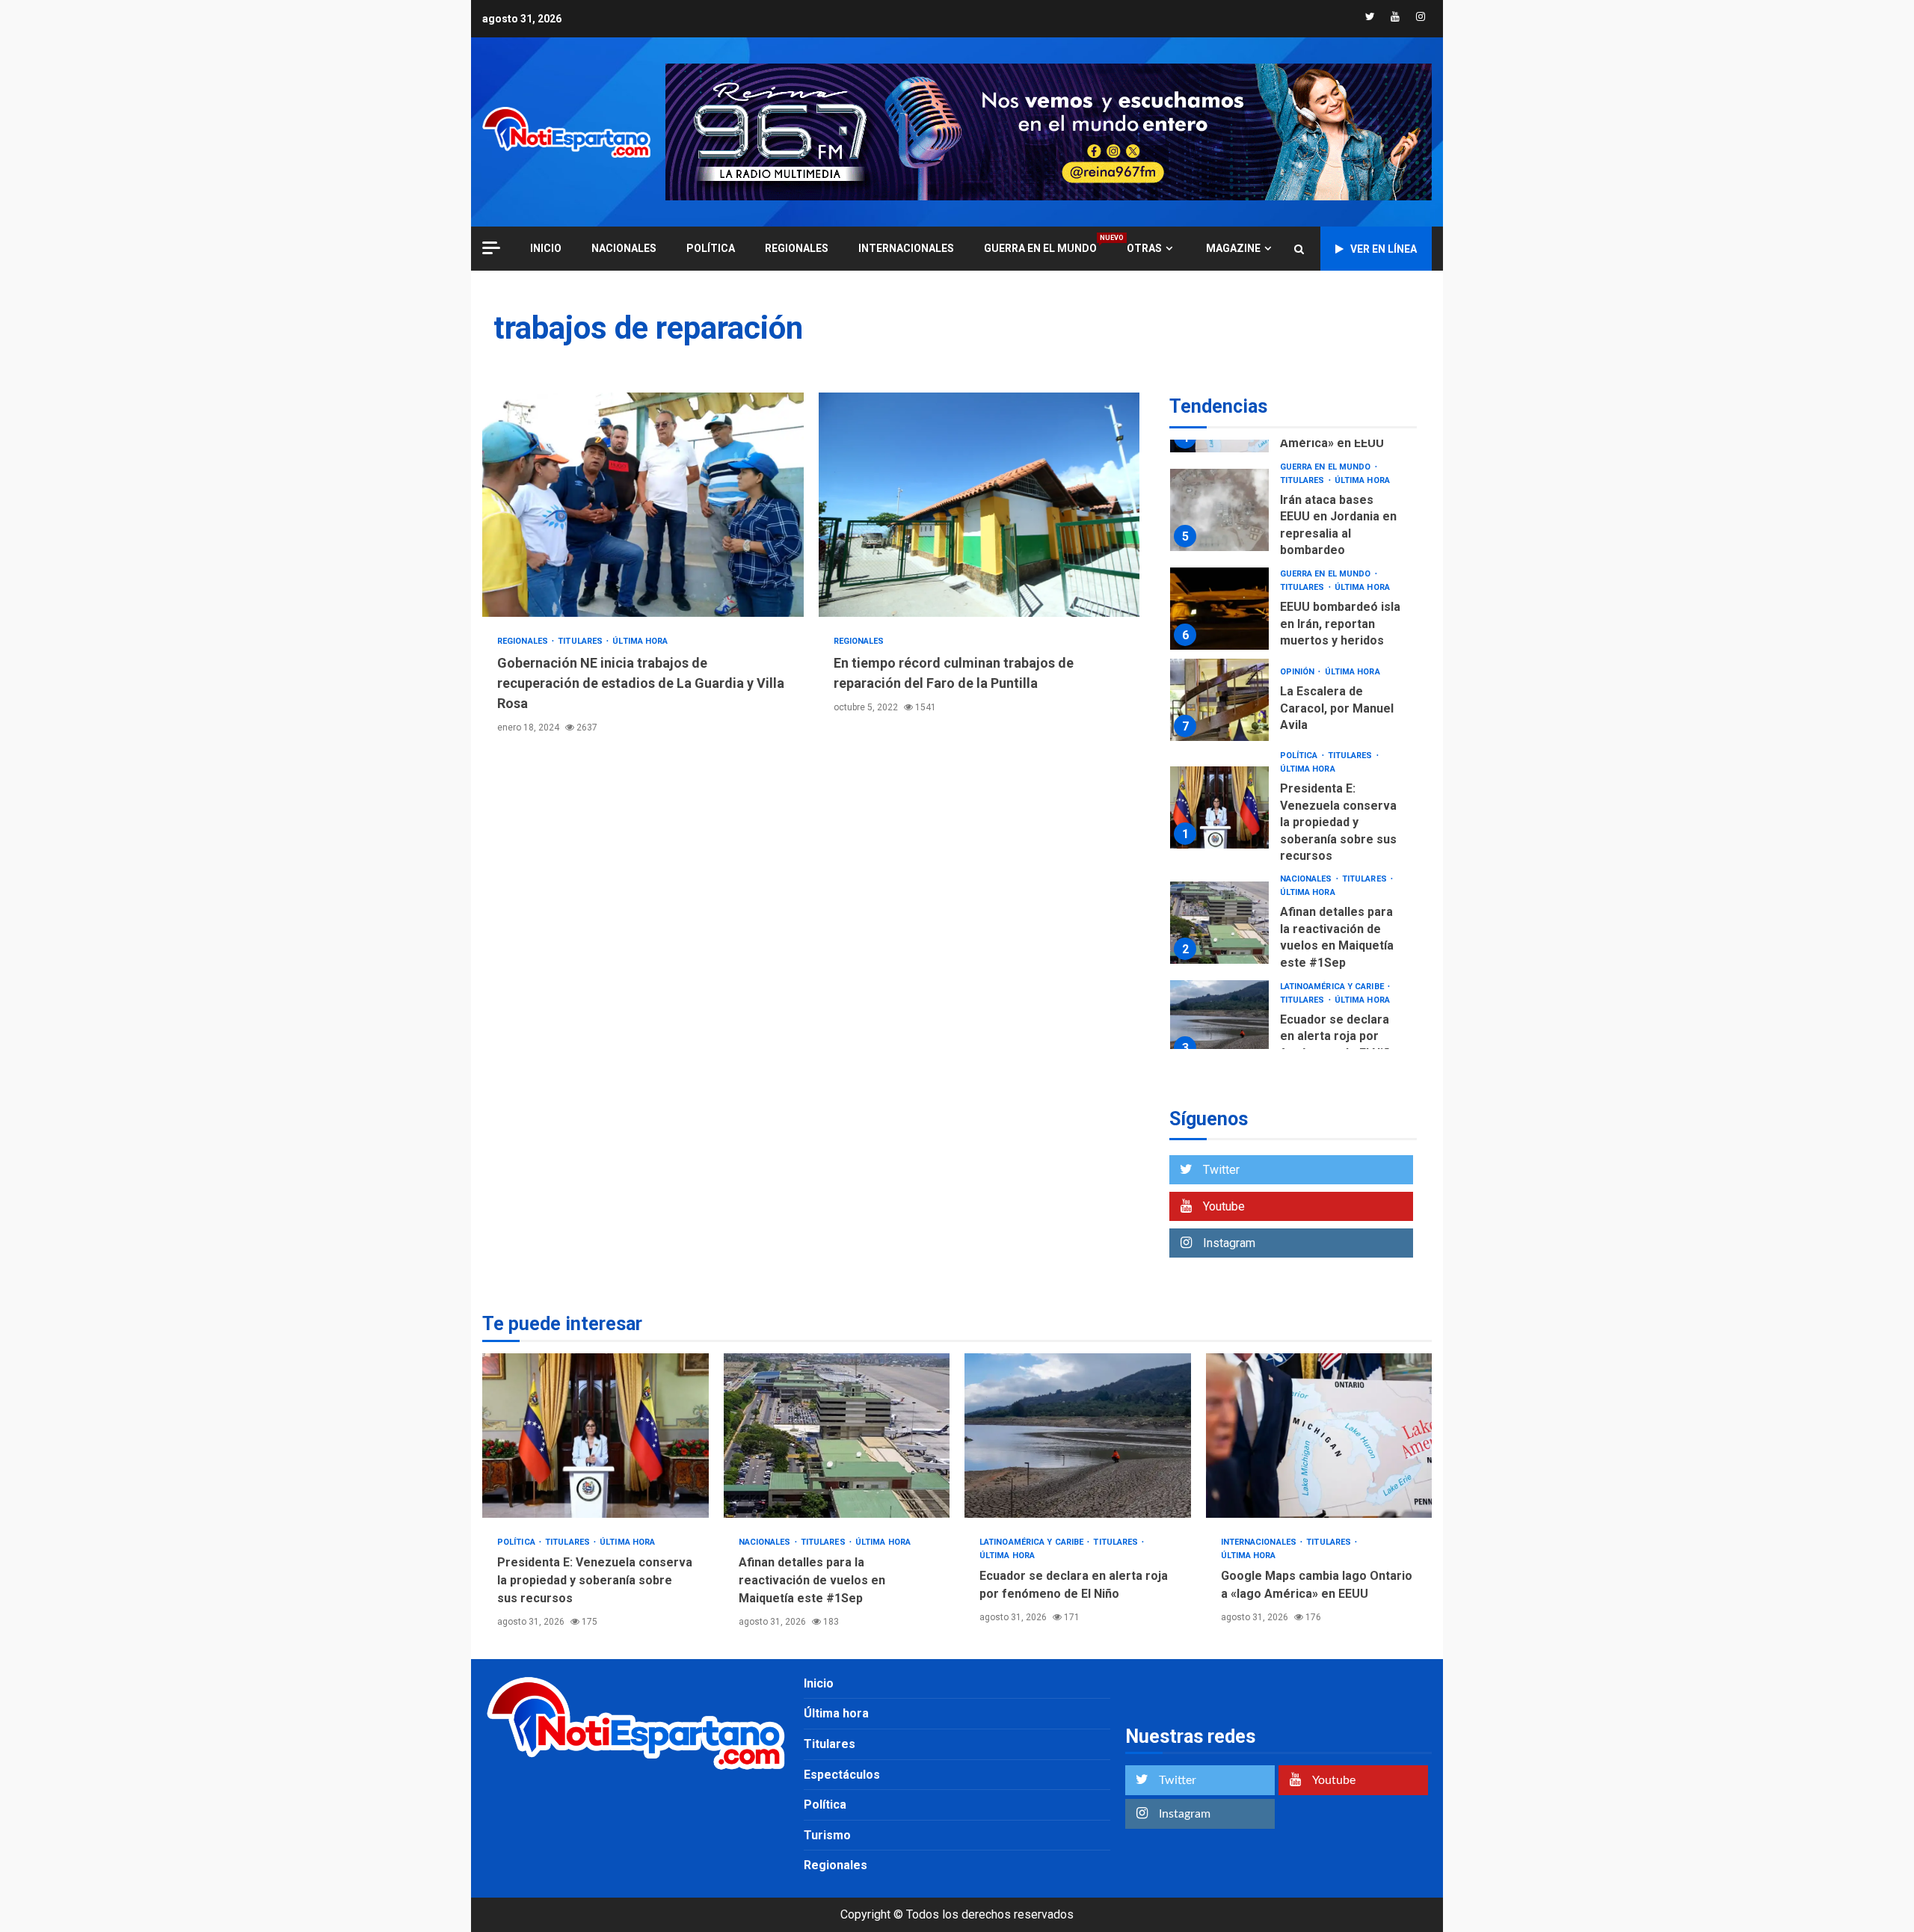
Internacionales (906, 248)
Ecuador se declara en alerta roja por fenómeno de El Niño (1219, 1021)
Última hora (640, 641)
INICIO (546, 248)
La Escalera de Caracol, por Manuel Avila (1219, 700)
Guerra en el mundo (1040, 248)
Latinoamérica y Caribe (1333, 987)
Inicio (819, 1683)
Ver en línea (1384, 249)
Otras (1144, 248)
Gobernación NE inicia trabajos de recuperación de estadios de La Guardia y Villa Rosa (643, 505)
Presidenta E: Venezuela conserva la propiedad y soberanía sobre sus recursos (1219, 807)
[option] (1293, 514)
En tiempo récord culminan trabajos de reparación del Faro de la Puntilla (979, 505)
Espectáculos (842, 1775)
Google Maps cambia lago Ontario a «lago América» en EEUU (1319, 1436)
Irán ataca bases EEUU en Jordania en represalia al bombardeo (1219, 510)
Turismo (827, 1835)
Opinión (1299, 672)
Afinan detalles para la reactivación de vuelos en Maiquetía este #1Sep (1219, 923)
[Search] (1299, 249)
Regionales (797, 248)
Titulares (581, 641)
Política (711, 248)
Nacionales (624, 248)
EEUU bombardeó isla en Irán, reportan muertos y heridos (1219, 609)
